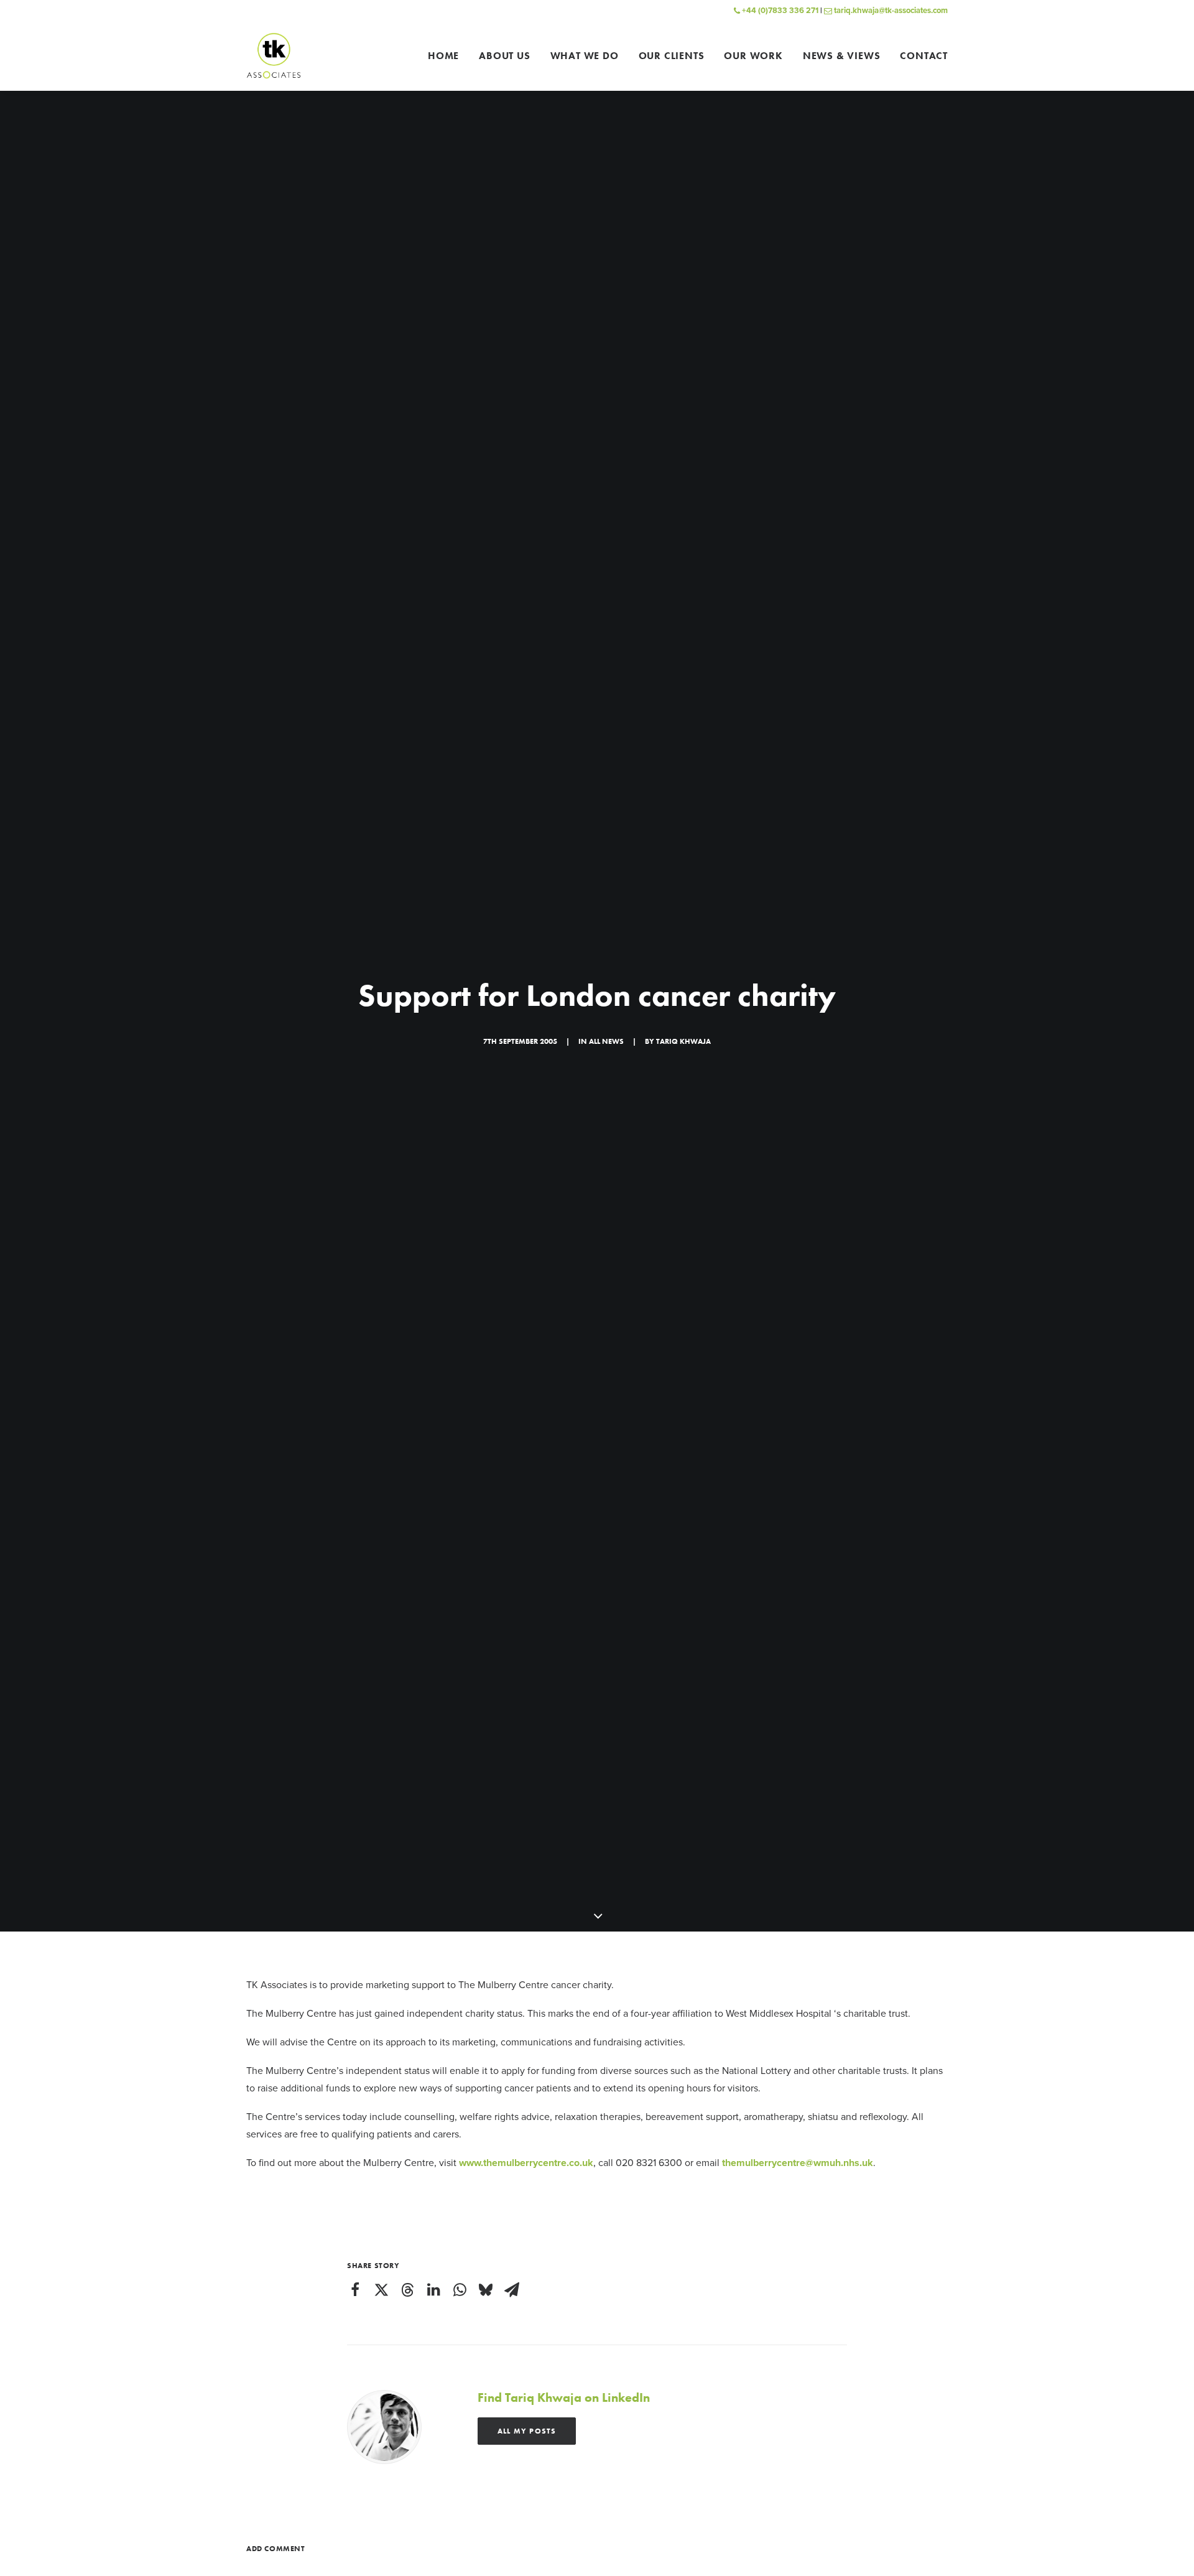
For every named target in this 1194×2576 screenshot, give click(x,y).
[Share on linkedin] (433, 2290)
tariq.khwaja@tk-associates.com (890, 11)
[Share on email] (512, 2290)
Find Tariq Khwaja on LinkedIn (564, 2397)
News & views (842, 56)
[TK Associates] (274, 56)
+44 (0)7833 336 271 (779, 11)
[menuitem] (448, 56)
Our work (753, 56)
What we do (585, 56)
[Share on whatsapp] (460, 2290)
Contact (924, 56)
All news (606, 1041)
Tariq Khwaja (683, 1041)
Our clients (672, 56)
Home (443, 56)
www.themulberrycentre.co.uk (526, 2163)
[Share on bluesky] (486, 2290)
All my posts (527, 2431)
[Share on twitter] (381, 2290)
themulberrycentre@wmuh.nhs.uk (798, 2163)
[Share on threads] (407, 2290)
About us (504, 56)
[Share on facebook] (355, 2290)
